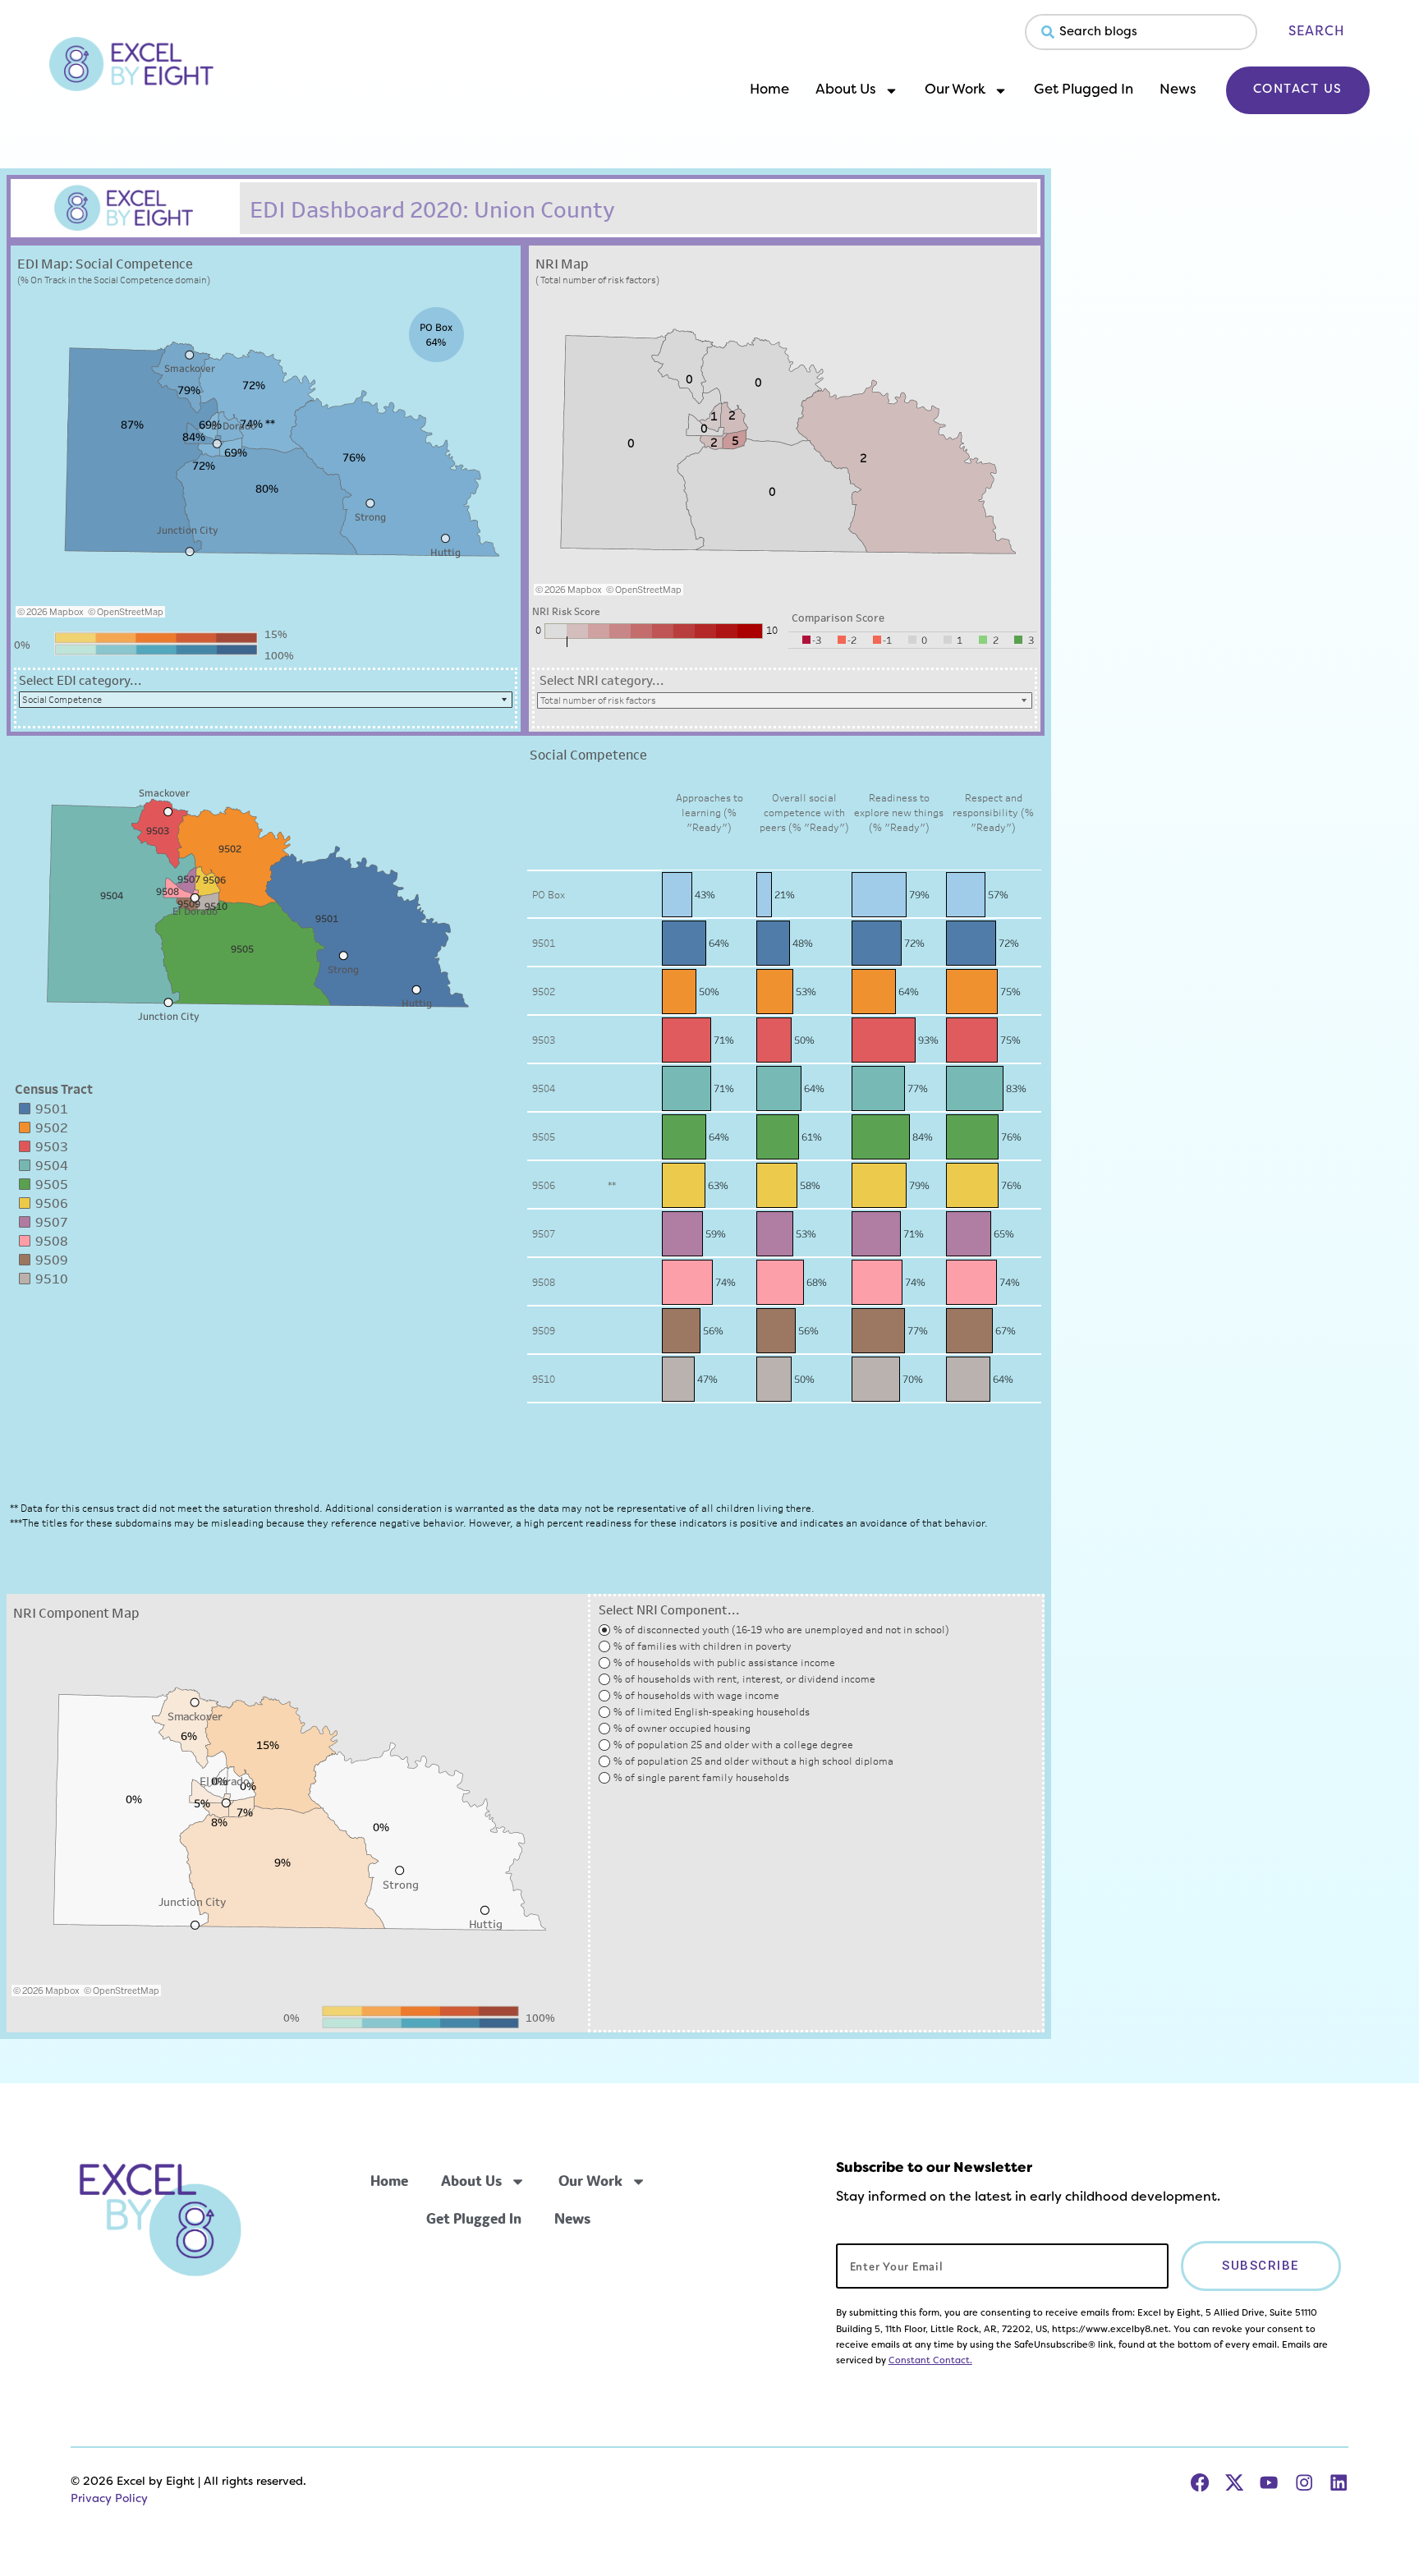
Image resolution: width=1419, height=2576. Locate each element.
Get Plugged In (1084, 90)
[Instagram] (1304, 2482)
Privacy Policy (109, 2499)
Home (769, 90)
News (1178, 90)
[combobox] (1141, 32)
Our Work (955, 90)
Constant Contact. (930, 2361)
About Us (846, 90)
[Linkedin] (1339, 2482)
